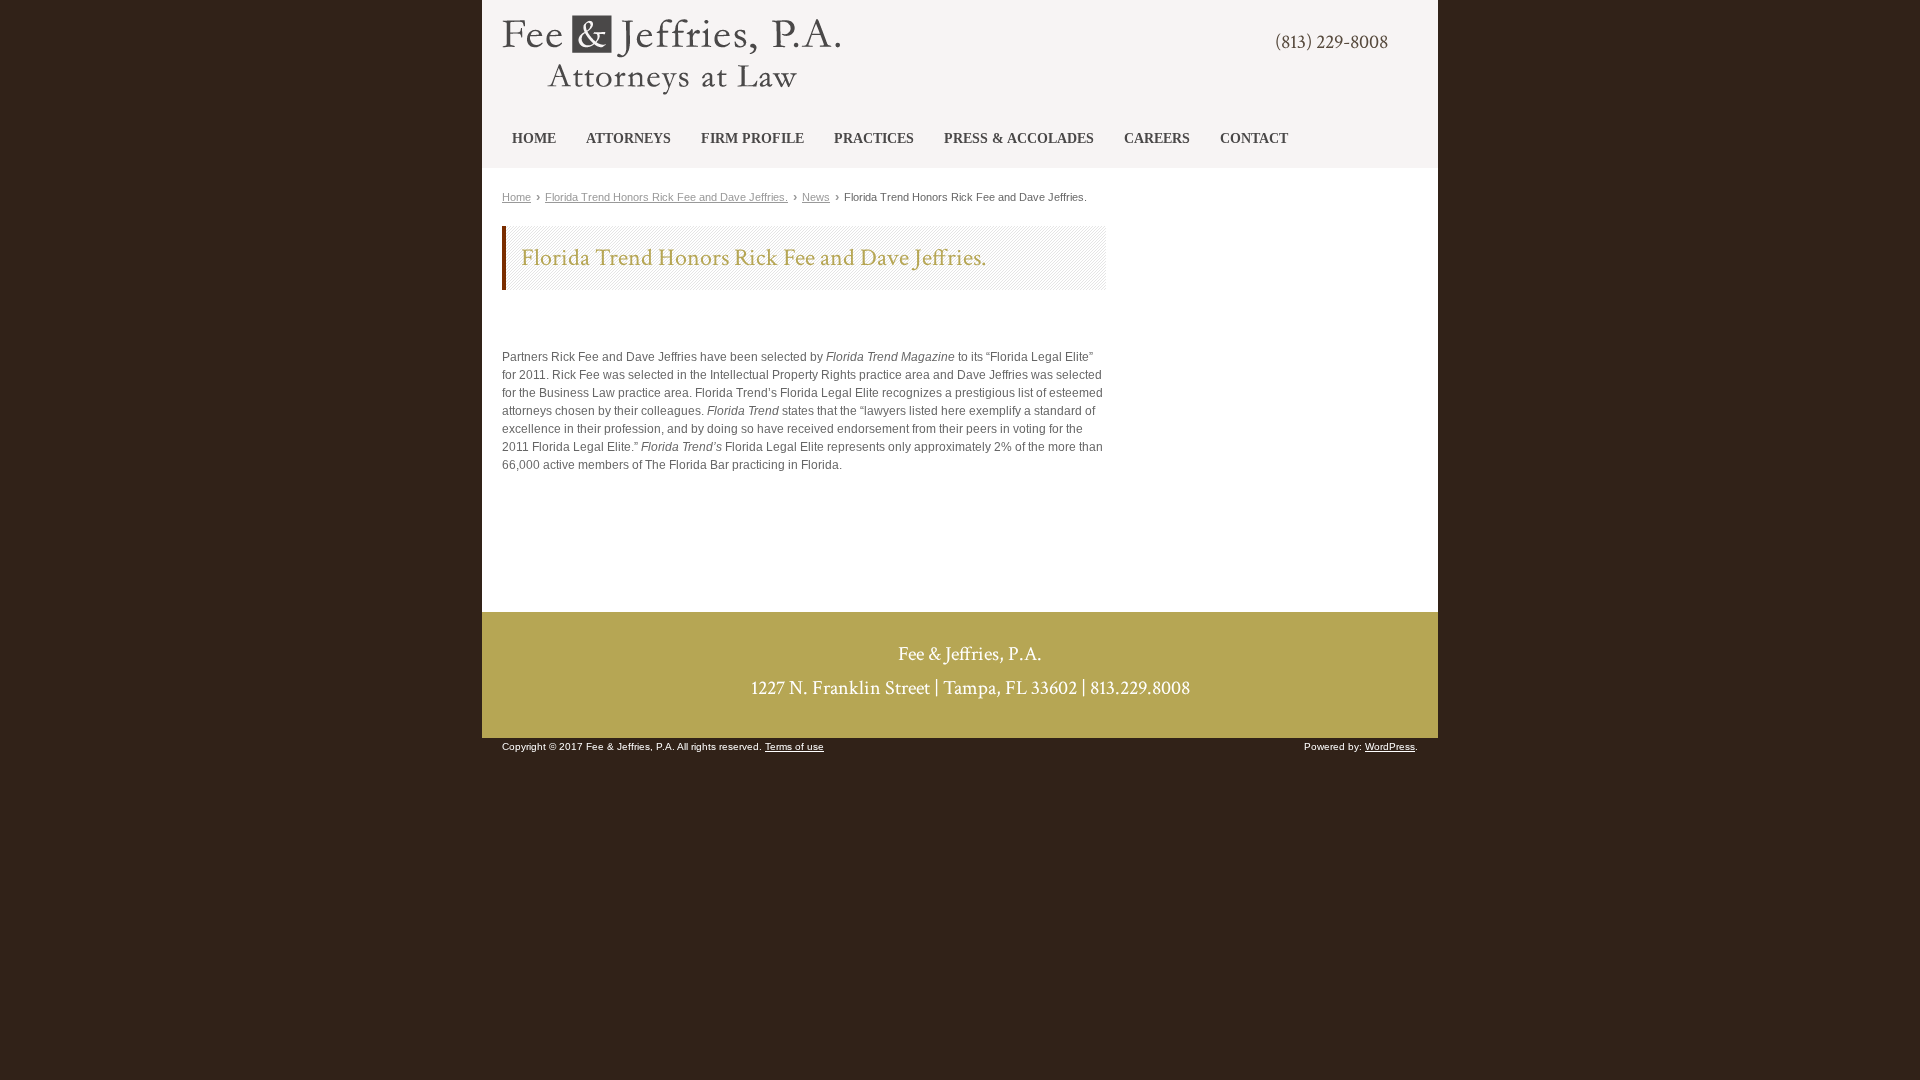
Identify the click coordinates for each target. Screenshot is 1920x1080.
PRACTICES (874, 138)
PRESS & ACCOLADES (1019, 138)
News (816, 197)
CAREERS (1157, 138)
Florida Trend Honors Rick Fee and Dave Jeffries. (666, 197)
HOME (534, 138)
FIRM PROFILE (752, 138)
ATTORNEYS (628, 138)
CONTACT (1254, 138)
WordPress (1390, 746)
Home (516, 197)
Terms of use (794, 746)
